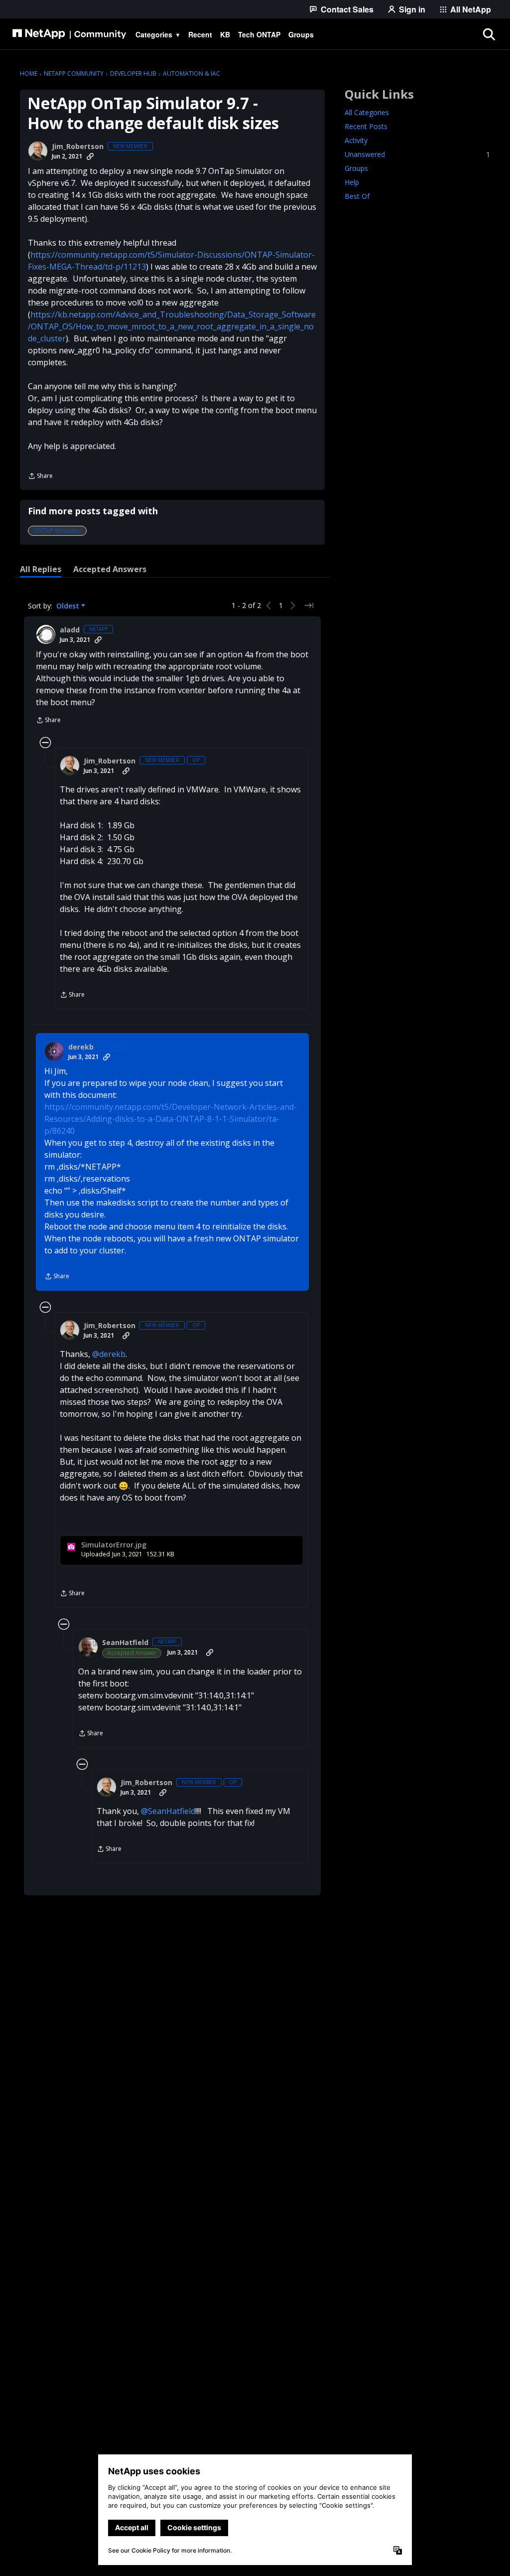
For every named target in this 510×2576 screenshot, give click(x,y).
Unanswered (417, 154)
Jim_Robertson (78, 147)
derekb (81, 1047)
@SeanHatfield (168, 1811)
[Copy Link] (90, 156)
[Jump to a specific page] (309, 606)
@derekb (109, 1354)
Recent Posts (366, 126)
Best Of (357, 196)
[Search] (489, 34)
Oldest (69, 606)
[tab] (41, 569)
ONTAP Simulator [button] (57, 530)
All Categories (367, 112)
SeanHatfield (125, 1643)
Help (352, 182)
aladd (70, 630)
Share (40, 477)
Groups (356, 168)
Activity (356, 140)
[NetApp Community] (69, 34)
